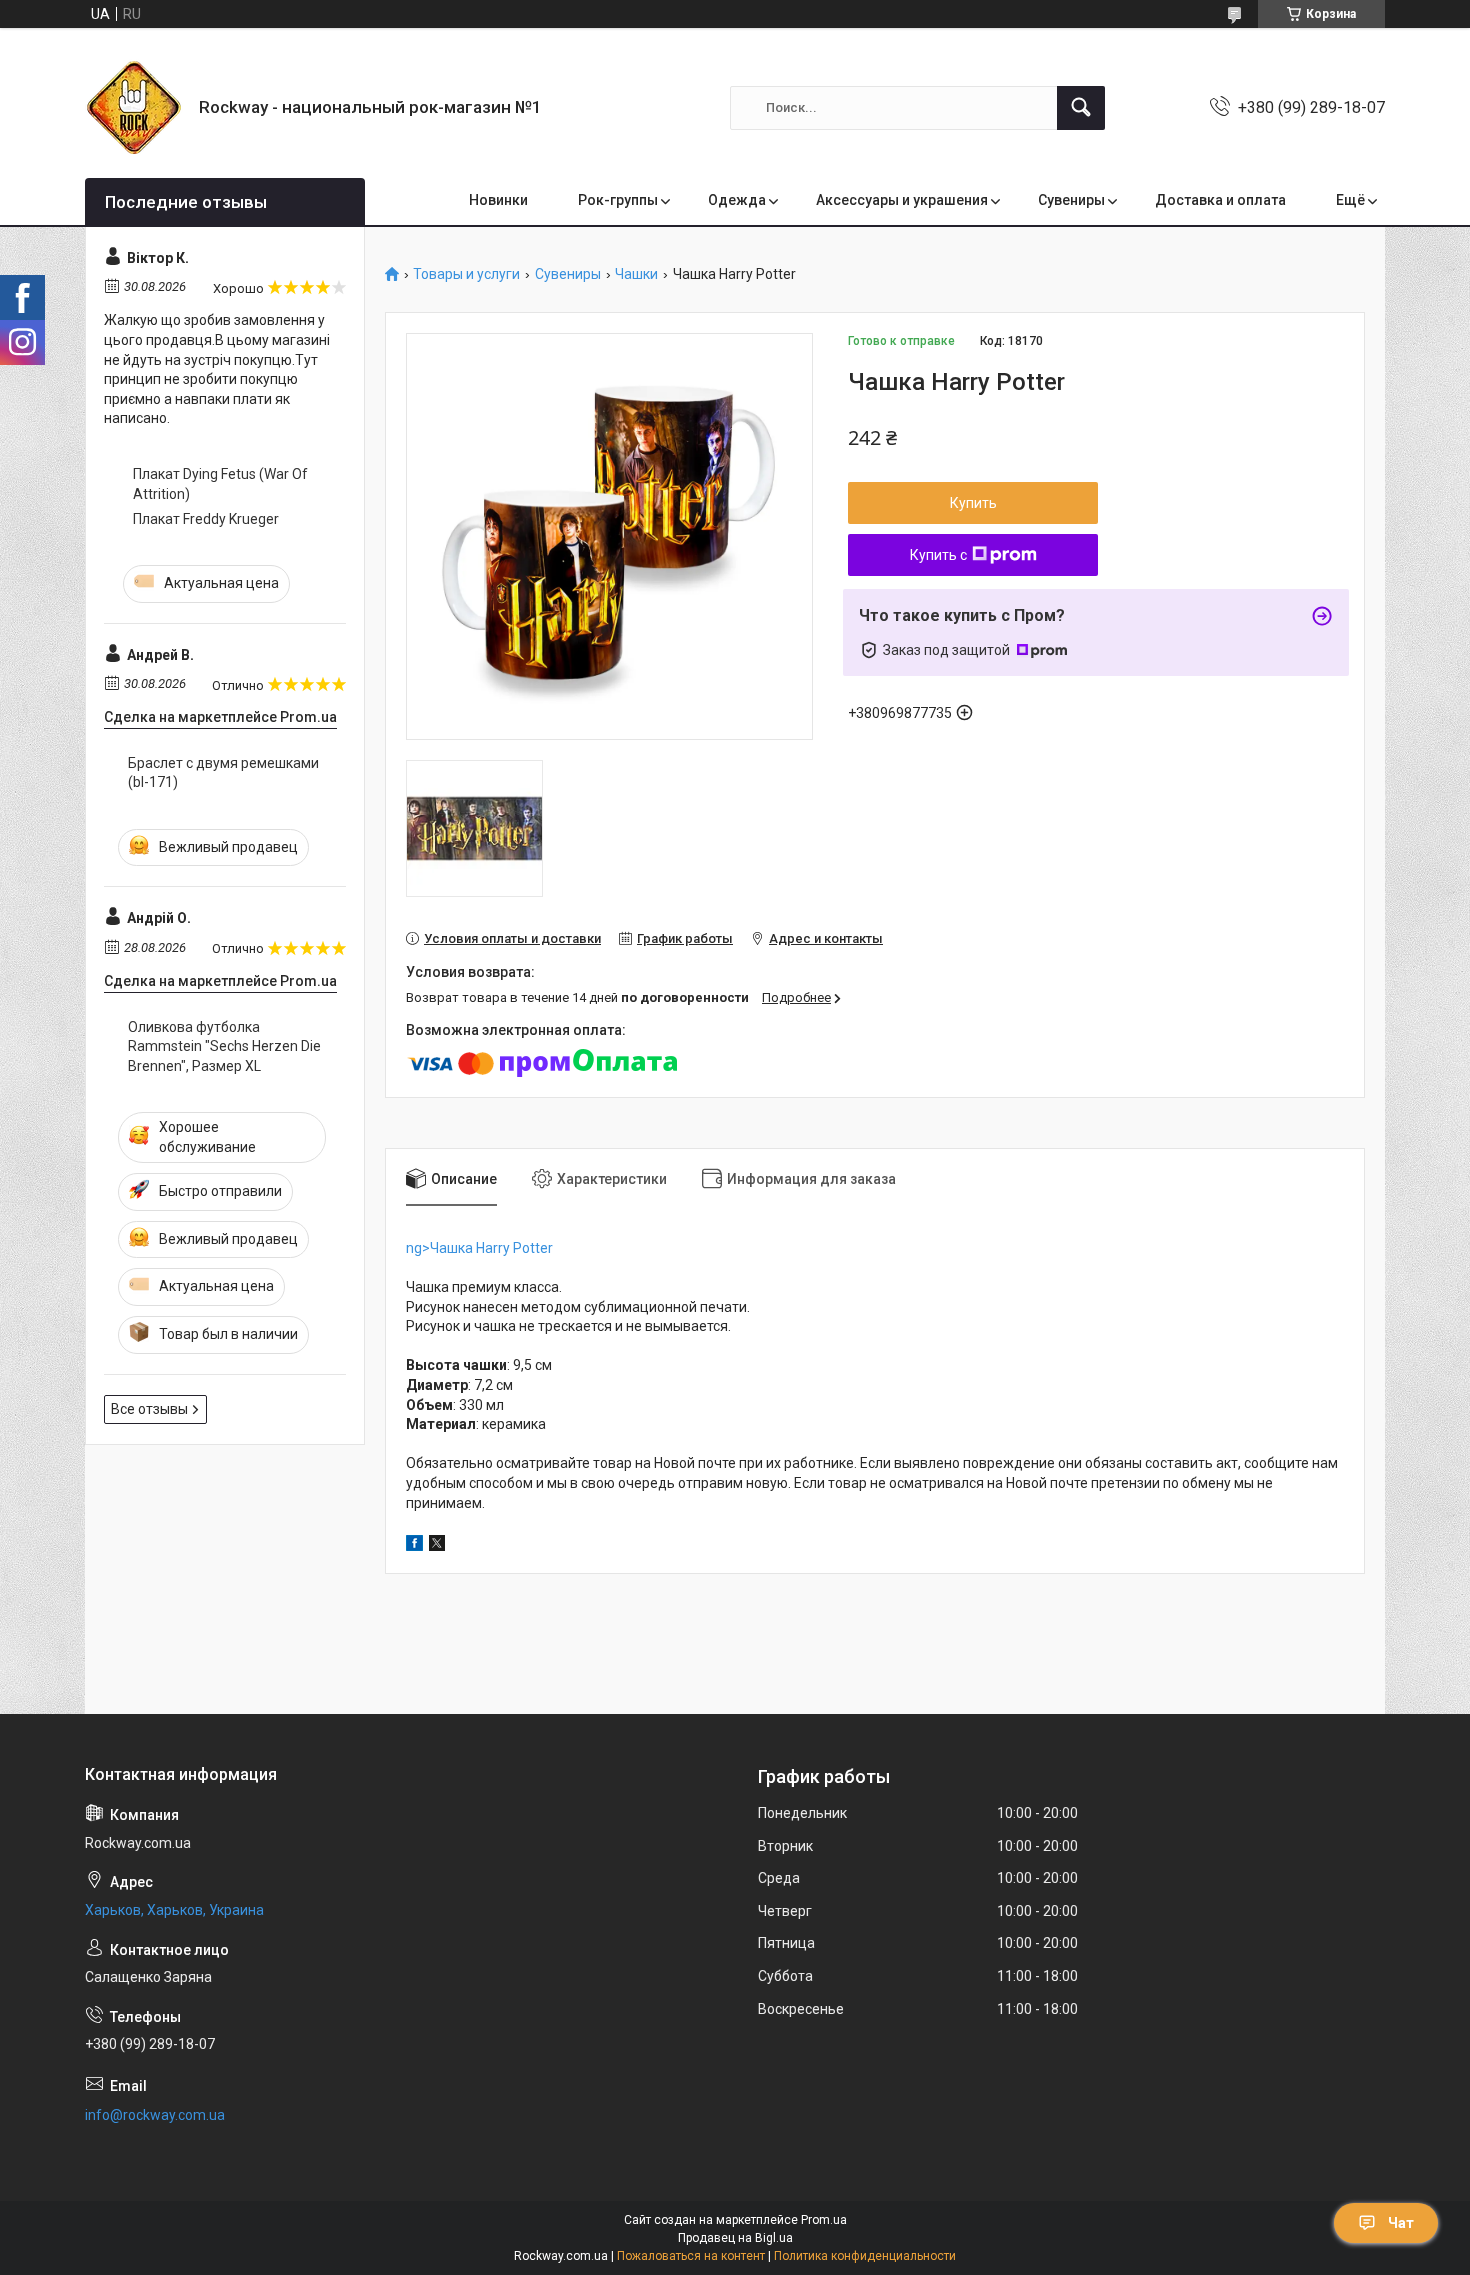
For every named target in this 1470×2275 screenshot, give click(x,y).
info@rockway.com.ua (155, 2115)
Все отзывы (149, 1409)
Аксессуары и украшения (902, 200)
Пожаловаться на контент (691, 2256)
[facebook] (414, 1546)
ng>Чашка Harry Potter (479, 1248)
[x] (437, 1546)
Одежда (737, 200)
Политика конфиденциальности (865, 2256)
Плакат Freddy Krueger (206, 519)
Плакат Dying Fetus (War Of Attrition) (220, 484)
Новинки (498, 200)
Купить (973, 503)
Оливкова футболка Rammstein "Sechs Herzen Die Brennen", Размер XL (224, 1046)
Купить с (938, 555)
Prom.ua (824, 2220)
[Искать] (1081, 108)
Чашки (636, 274)
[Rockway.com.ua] (134, 107)
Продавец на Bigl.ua (735, 2238)
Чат (1401, 2223)
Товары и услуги (466, 274)
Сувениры (1071, 200)
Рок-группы (618, 200)
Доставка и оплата (1220, 200)
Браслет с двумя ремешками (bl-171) (223, 773)
